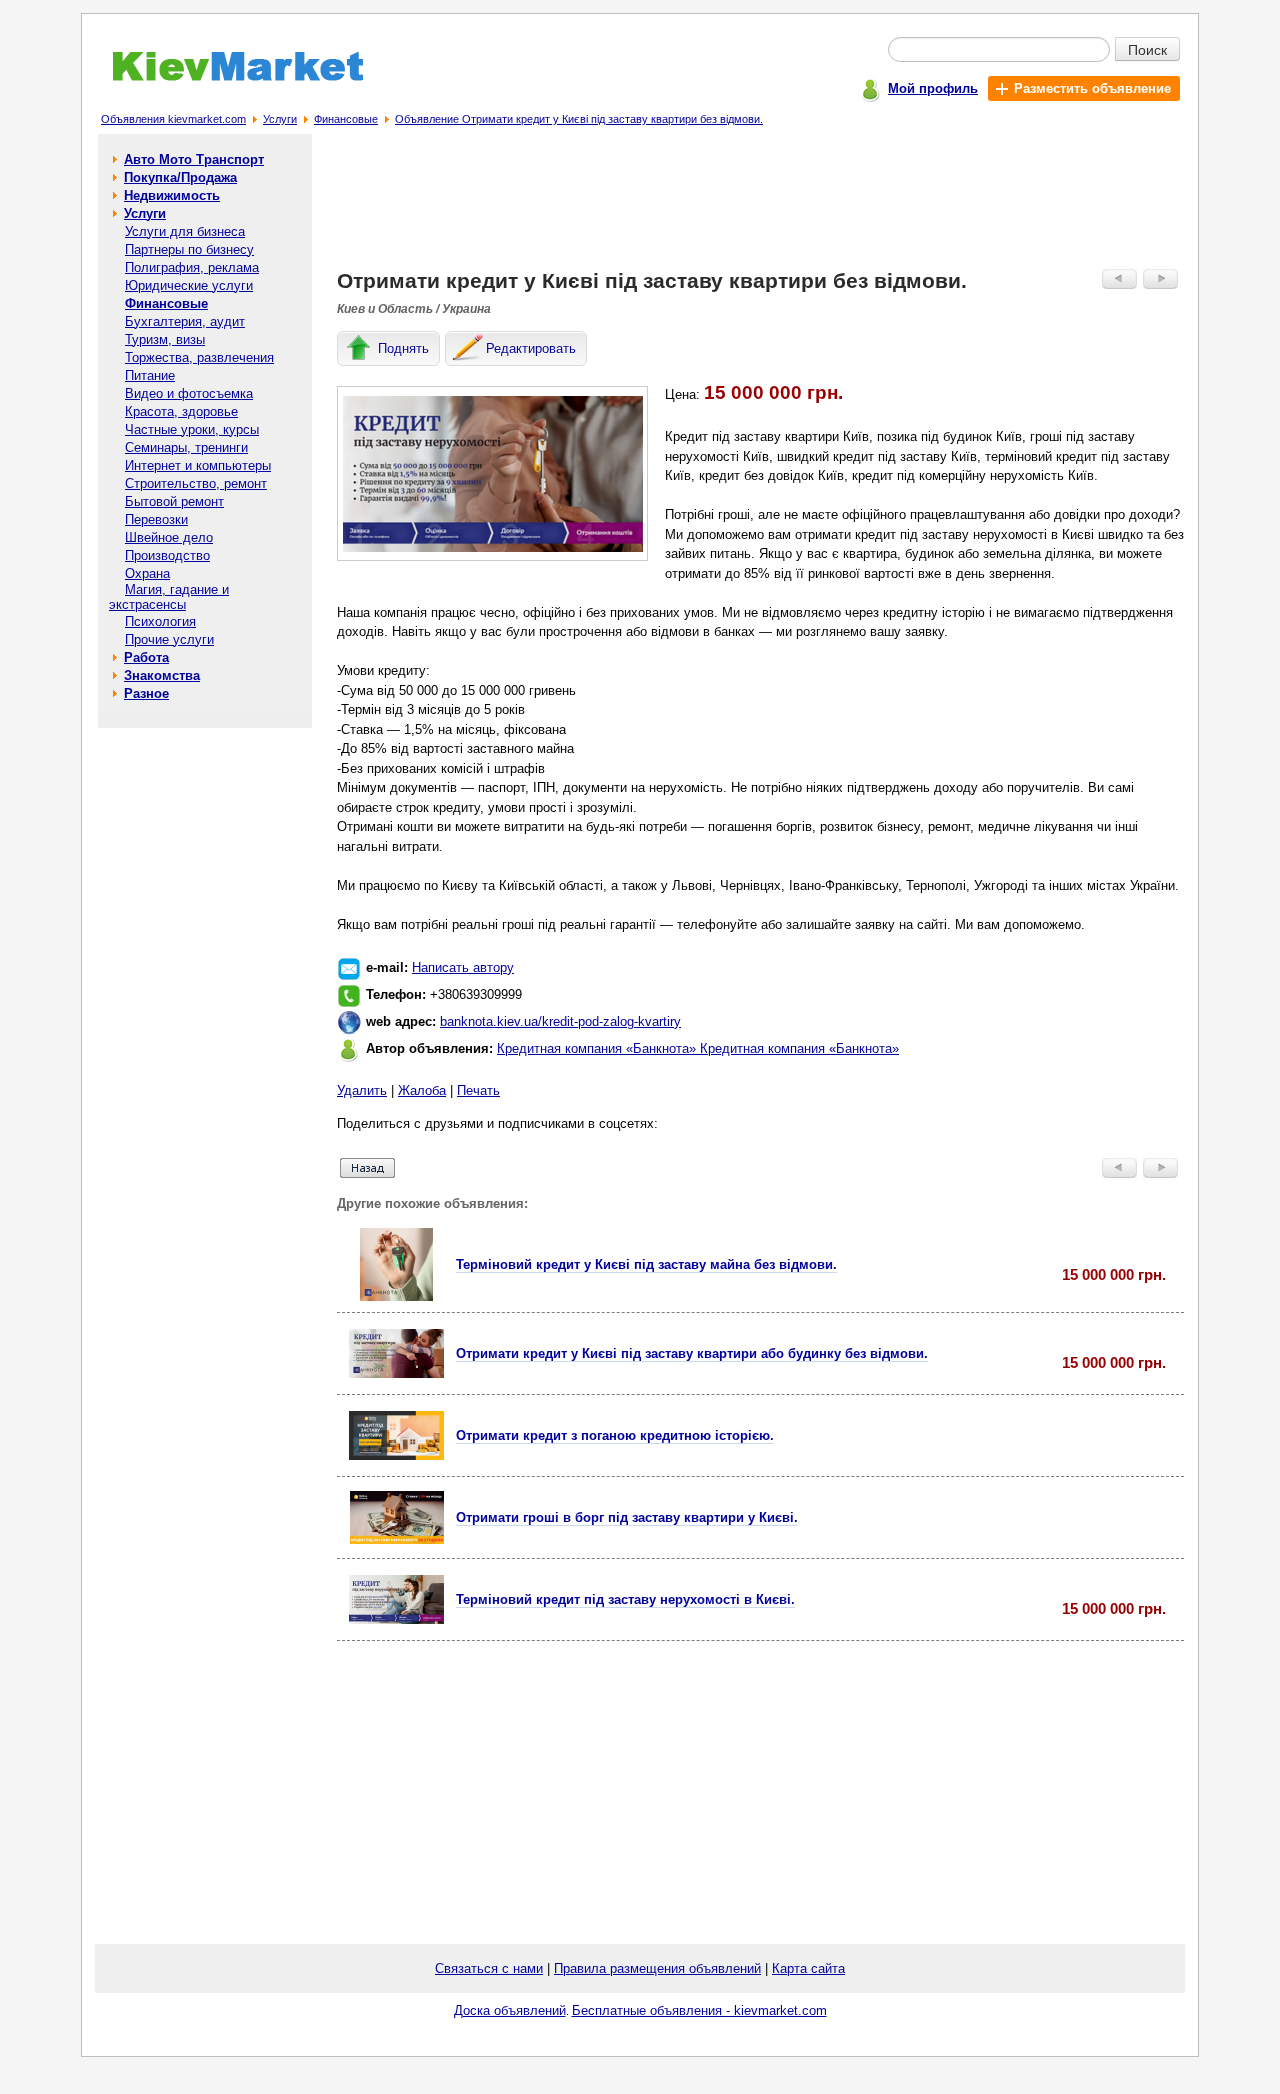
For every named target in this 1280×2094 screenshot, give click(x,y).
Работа (146, 657)
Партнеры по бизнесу (189, 249)
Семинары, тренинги (186, 447)
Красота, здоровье (181, 411)
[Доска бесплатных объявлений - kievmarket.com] (226, 77)
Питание (150, 375)
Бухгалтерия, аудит (185, 321)
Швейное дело (169, 537)
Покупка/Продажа (180, 177)
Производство (167, 555)
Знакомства (162, 675)
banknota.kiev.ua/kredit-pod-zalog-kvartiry (560, 1021)
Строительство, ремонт (196, 483)
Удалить (362, 1090)
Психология (160, 621)
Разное (146, 693)
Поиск (1147, 49)
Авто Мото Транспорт (194, 159)
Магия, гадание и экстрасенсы (169, 597)
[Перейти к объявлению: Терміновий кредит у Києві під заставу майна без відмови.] (396, 1296)
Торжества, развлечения (199, 357)
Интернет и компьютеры (198, 465)
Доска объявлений (510, 2010)
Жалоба (422, 1090)
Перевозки (156, 519)
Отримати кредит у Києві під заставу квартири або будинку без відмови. (692, 1353)
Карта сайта (808, 1968)
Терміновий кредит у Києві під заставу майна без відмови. (646, 1264)
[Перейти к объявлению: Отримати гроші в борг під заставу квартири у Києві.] (397, 1539)
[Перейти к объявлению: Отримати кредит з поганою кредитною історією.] (396, 1455)
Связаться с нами (489, 1968)
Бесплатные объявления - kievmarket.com (699, 2010)
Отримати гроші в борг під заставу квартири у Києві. (627, 1517)
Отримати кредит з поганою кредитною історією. (615, 1435)
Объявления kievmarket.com (173, 119)
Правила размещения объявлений (657, 1968)
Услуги (280, 119)
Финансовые (346, 119)
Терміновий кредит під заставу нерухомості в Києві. (625, 1599)
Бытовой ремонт (174, 501)
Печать (478, 1090)
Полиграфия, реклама (192, 267)
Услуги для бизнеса (185, 231)
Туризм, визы (165, 339)
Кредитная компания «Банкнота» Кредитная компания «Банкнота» (698, 1048)
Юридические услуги (189, 285)
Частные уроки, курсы (192, 429)
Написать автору (463, 967)
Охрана (147, 573)
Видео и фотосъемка (189, 393)
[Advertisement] (761, 206)
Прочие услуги (169, 639)
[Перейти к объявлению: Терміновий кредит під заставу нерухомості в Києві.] (396, 1619)
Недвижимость (172, 195)
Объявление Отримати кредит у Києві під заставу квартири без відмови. (579, 119)
